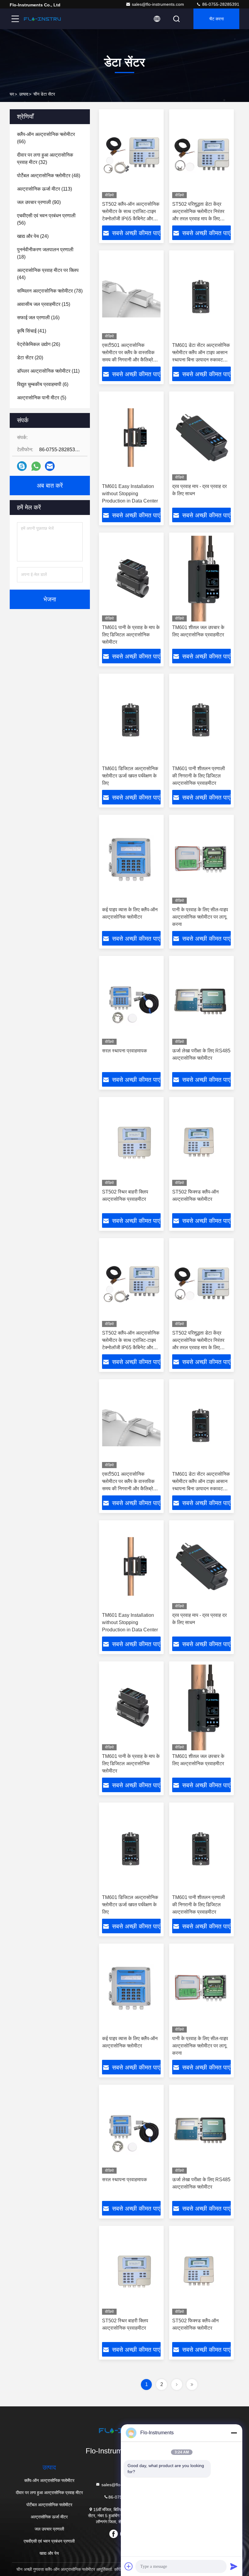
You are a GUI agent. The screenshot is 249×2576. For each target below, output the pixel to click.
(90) (39, 202)
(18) (45, 253)
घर (12, 94)
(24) (33, 236)
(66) (46, 138)
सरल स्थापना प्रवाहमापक (124, 1051)
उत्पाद (24, 94)
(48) (49, 176)
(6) (43, 384)
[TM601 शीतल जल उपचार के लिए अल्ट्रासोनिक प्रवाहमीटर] (201, 579)
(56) (46, 219)
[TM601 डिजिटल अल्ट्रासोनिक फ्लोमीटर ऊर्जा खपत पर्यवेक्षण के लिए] (131, 720)
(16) (38, 318)
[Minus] (234, 2433)
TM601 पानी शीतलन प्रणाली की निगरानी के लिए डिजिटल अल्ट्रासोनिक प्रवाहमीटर (199, 776)
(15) (44, 304)
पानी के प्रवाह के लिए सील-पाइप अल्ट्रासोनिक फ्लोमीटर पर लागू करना (200, 917)
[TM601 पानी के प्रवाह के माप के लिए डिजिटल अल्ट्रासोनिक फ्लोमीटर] (131, 579)
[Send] (234, 2566)
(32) (45, 159)
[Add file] (129, 2566)
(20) (30, 358)
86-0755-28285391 (220, 4)
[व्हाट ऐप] (36, 466)
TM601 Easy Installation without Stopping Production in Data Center (130, 494)
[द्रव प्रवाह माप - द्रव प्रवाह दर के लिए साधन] (201, 437)
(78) (50, 291)
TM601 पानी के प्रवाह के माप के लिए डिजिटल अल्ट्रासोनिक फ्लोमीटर (131, 635)
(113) (44, 189)
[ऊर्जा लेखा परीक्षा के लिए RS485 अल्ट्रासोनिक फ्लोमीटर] (201, 1002)
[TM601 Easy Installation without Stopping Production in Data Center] (131, 437)
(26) (39, 344)
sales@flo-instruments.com (158, 4)
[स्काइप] (22, 466)
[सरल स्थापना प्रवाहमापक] (131, 1002)
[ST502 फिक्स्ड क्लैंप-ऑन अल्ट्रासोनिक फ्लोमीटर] (201, 1143)
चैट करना (217, 19)
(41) (32, 331)
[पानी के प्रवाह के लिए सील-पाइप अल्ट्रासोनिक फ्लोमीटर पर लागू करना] (201, 861)
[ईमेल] (50, 466)
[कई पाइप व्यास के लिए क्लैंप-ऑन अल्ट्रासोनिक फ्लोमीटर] (131, 861)
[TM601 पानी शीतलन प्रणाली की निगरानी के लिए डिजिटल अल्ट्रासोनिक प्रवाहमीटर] (201, 720)
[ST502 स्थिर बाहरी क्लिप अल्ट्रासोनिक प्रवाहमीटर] (131, 1143)
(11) (48, 371)
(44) (48, 274)
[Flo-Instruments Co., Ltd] (42, 19)
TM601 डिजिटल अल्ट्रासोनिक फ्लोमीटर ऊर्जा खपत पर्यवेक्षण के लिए (130, 776)
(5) (42, 398)
